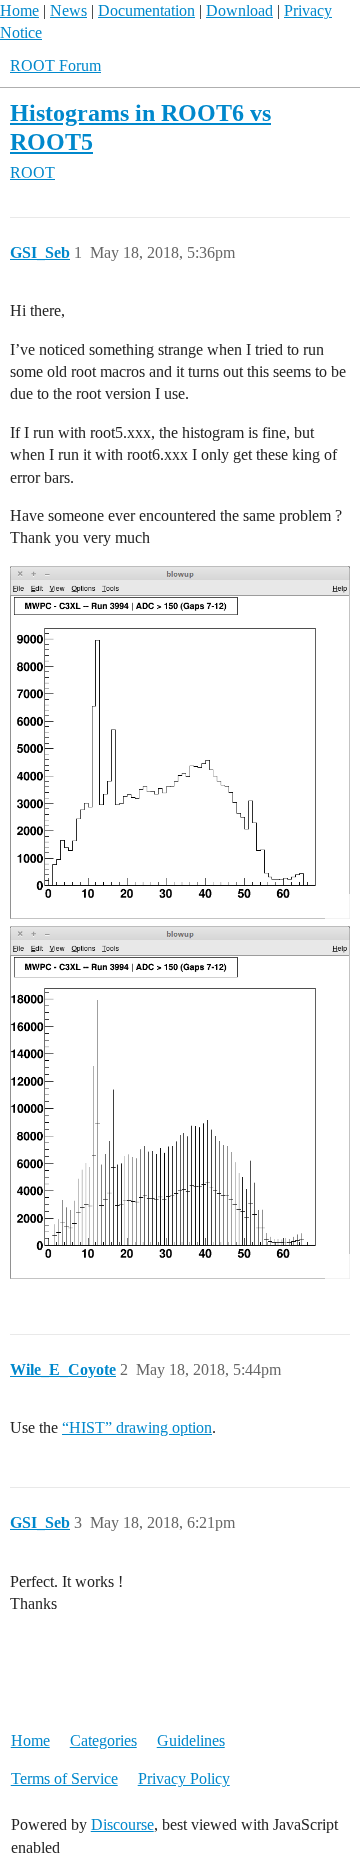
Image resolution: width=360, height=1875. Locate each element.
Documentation (146, 10)
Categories (103, 1740)
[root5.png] (180, 743)
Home (19, 10)
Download (239, 10)
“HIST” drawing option (137, 1427)
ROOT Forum (55, 65)
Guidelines (191, 1740)
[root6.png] (180, 1103)
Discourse (122, 1824)
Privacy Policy (184, 1778)
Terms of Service (64, 1778)
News (68, 10)
